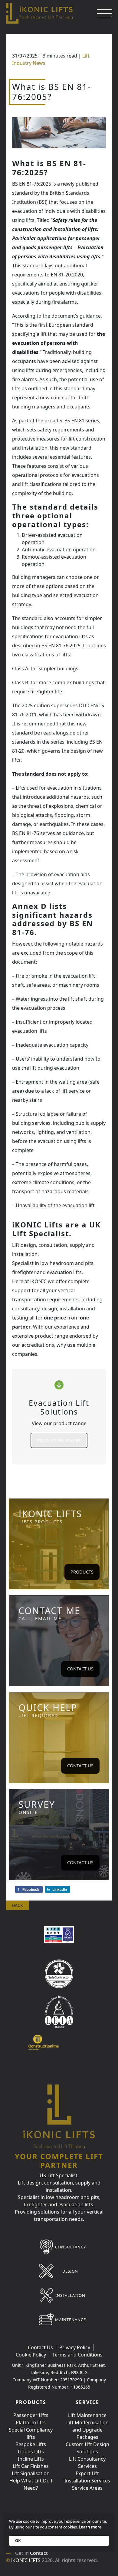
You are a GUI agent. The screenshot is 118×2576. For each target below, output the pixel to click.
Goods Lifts (31, 2452)
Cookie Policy (31, 2355)
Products (82, 1572)
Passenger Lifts (31, 2415)
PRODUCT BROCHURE (59, 1440)
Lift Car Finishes (31, 2466)
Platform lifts (31, 2422)
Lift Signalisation (31, 2473)
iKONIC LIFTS (26, 2560)
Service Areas (87, 2488)
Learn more (90, 2527)
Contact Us (80, 1669)
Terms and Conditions (77, 2355)
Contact (39, 2553)
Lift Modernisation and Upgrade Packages (87, 2430)
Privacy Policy (75, 2347)
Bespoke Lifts (31, 2444)
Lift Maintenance (87, 2415)
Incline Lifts (31, 2459)
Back (18, 1905)
